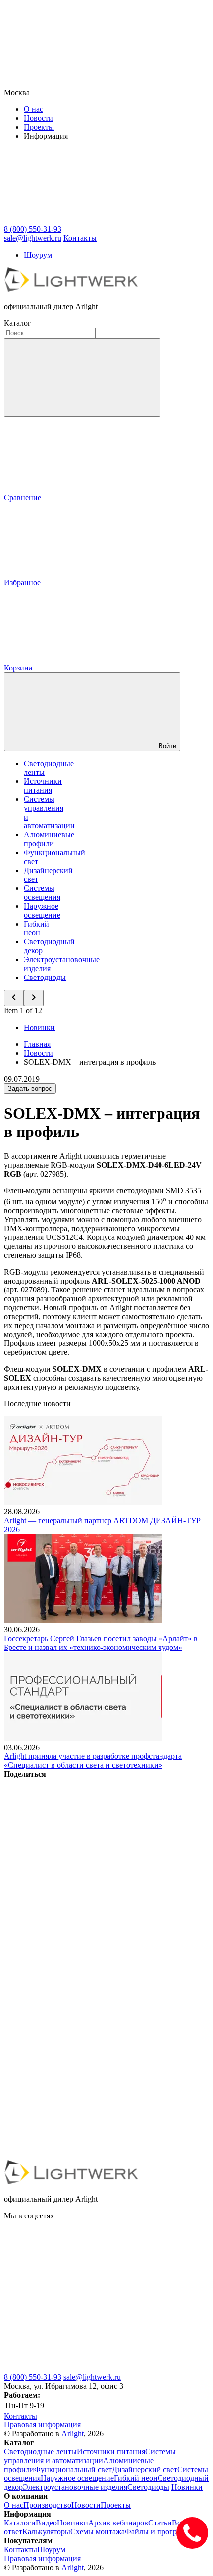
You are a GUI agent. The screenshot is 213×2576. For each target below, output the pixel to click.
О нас (33, 109)
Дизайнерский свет (145, 2469)
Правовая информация (42, 2425)
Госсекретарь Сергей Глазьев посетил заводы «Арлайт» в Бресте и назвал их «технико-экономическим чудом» (101, 1643)
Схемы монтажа (98, 2532)
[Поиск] (82, 378)
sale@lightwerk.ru (92, 2377)
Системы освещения (42, 893)
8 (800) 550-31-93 (33, 2377)
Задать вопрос (30, 1089)
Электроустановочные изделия (75, 2487)
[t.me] (78, 2368)
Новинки (39, 1027)
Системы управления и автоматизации (90, 2456)
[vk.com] (78, 2292)
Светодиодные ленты (40, 2451)
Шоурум (38, 255)
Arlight (73, 2434)
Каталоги (20, 2523)
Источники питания (43, 786)
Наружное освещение (42, 910)
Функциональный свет (73, 2469)
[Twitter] (78, 1927)
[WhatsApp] (78, 2079)
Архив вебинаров (118, 2523)
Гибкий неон (36, 928)
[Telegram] (78, 2155)
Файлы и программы (160, 2532)
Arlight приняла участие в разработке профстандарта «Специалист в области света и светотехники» (93, 1761)
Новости (38, 118)
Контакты (80, 238)
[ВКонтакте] (78, 1850)
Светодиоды (45, 977)
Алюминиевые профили (49, 839)
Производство (47, 2505)
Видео (46, 2523)
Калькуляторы (46, 2532)
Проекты (39, 127)
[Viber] (78, 2003)
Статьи (160, 2523)
